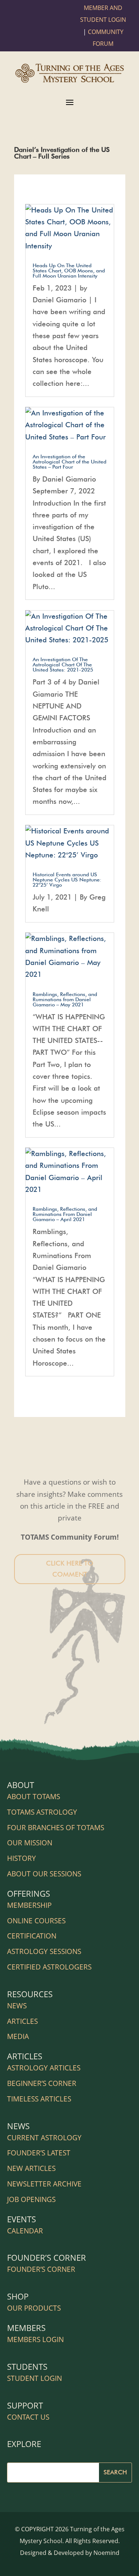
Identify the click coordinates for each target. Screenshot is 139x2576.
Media (18, 2036)
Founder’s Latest (39, 2153)
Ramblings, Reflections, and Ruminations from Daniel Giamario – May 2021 (65, 999)
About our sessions (44, 1874)
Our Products (34, 2308)
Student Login (34, 2378)
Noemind (106, 2553)
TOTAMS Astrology (42, 1812)
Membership (29, 1905)
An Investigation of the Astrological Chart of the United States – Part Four (69, 462)
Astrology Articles (44, 2068)
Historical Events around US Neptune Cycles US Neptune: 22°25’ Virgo (67, 880)
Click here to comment (70, 1569)
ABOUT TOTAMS (34, 1797)
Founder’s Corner (41, 2269)
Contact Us (28, 2417)
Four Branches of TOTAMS (56, 1828)
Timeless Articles (39, 2099)
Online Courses (36, 1921)
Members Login (35, 2339)
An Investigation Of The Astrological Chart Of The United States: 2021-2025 (63, 665)
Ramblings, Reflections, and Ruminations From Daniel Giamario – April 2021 (65, 1214)
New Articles (31, 2168)
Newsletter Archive (44, 2184)
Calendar (25, 2231)
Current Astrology (44, 2138)
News (17, 2006)
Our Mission (30, 1843)
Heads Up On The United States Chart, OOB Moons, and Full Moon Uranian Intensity (69, 271)
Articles (22, 2021)
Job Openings (31, 2199)
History (21, 1858)
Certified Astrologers (49, 1967)
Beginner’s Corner (42, 2083)
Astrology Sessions (44, 1951)
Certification (32, 1936)
